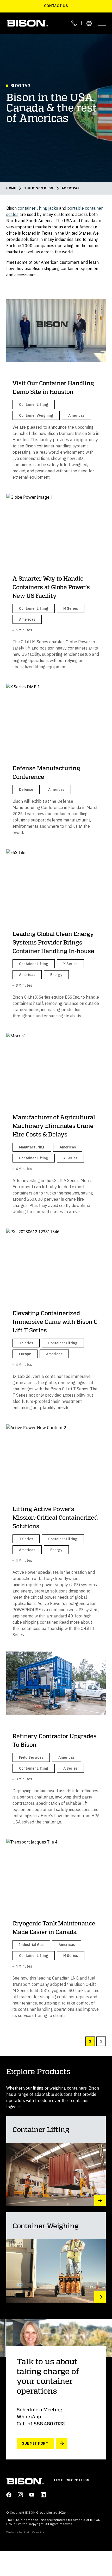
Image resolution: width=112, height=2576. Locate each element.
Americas (71, 188)
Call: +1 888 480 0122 (41, 2424)
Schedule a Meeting (39, 2410)
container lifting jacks (38, 208)
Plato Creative (34, 2532)
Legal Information (72, 2480)
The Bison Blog (39, 188)
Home (11, 188)
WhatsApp (29, 2417)
